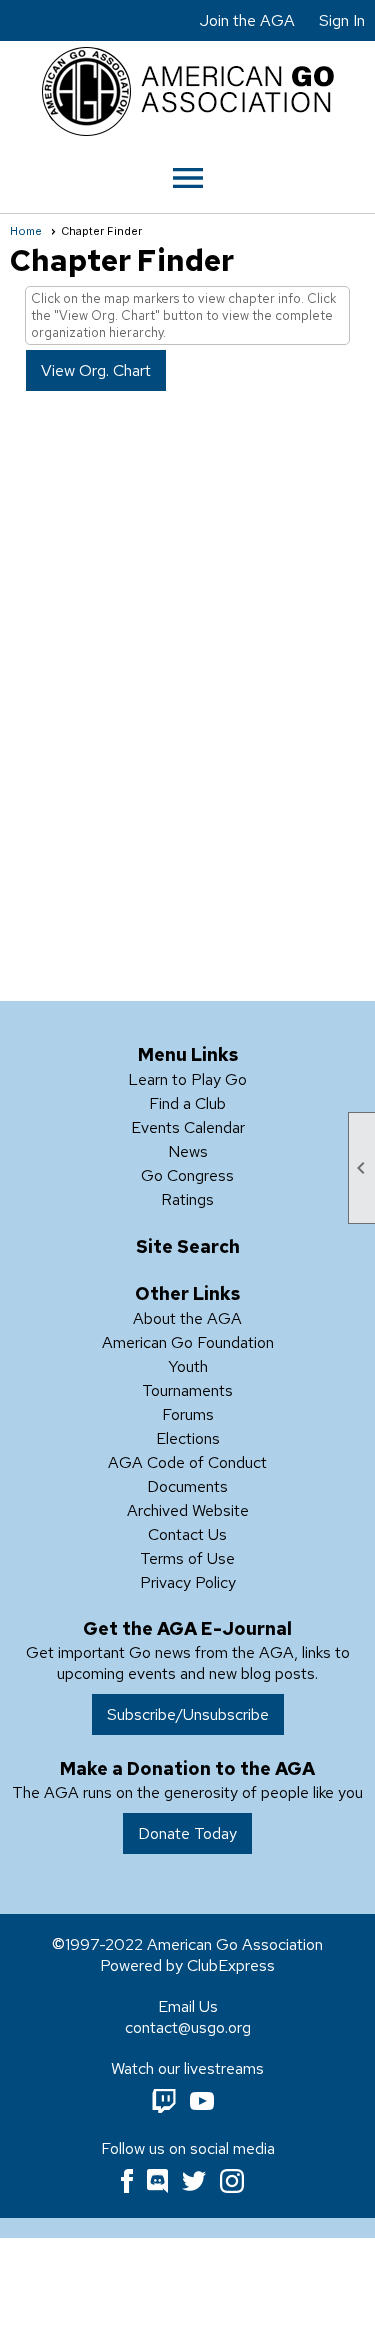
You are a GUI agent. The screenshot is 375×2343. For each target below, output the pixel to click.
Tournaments (187, 1390)
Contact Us (187, 1534)
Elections (188, 1438)
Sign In (342, 20)
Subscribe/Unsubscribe (188, 1714)
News (188, 1151)
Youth (188, 1366)
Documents (187, 1486)
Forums (188, 1414)
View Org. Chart (96, 370)
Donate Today (187, 1833)
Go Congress (187, 1175)
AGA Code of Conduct (187, 1462)
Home (26, 231)
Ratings (187, 1199)
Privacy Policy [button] (188, 1582)
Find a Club (187, 1103)
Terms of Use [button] (187, 1558)
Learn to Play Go (187, 1079)
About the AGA (187, 1318)
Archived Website (188, 1510)
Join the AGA (247, 20)
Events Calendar (188, 1127)
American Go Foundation (188, 1342)
